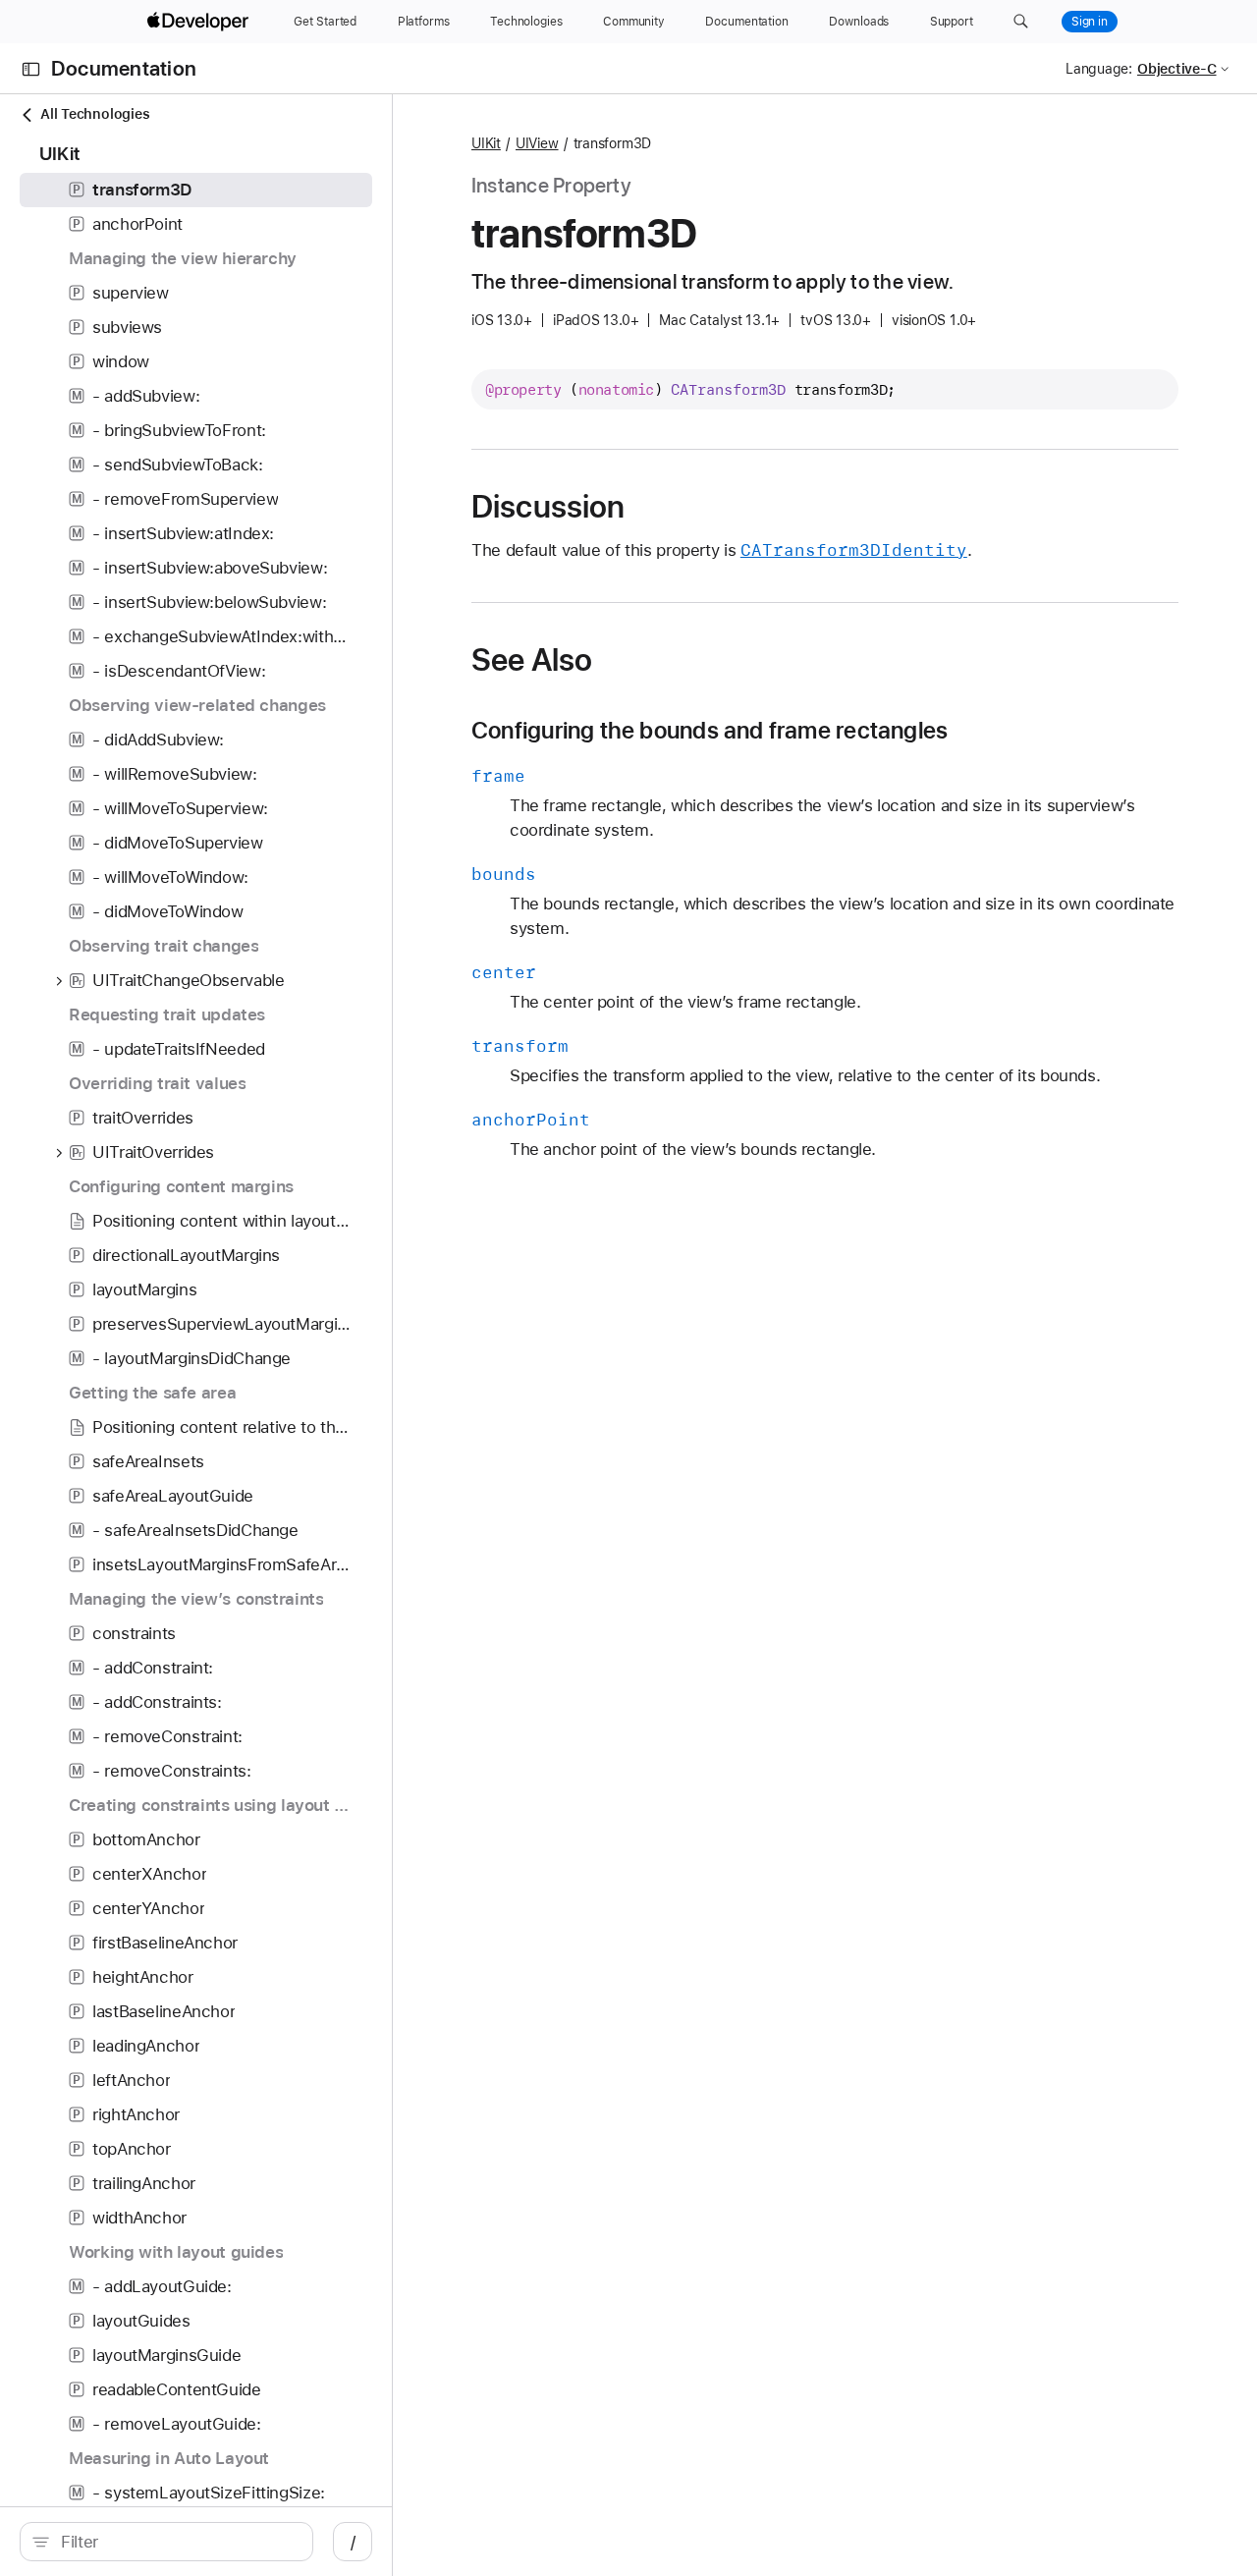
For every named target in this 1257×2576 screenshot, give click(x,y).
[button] (1021, 22)
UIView (537, 143)
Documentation (124, 69)
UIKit (486, 143)
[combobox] (177, 2542)
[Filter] (177, 2542)
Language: (1099, 69)
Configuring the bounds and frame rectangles (710, 731)
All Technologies (95, 114)
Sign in (1090, 22)
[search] (166, 2542)
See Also (532, 660)
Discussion (548, 507)
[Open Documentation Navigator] (31, 69)
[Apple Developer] (200, 22)
